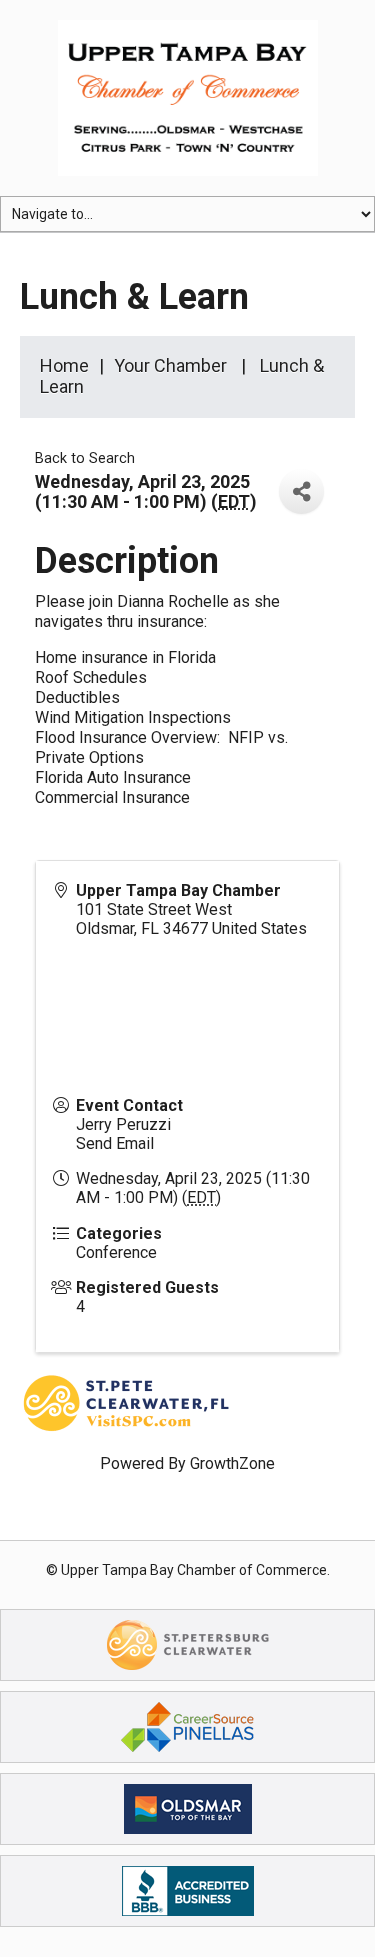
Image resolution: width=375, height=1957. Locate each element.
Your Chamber (170, 365)
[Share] (301, 491)
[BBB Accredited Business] (188, 1889)
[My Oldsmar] (188, 1807)
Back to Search (85, 458)
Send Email (115, 1143)
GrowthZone (232, 1463)
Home (64, 365)
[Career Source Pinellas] (187, 1725)
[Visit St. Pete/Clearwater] (188, 1643)
